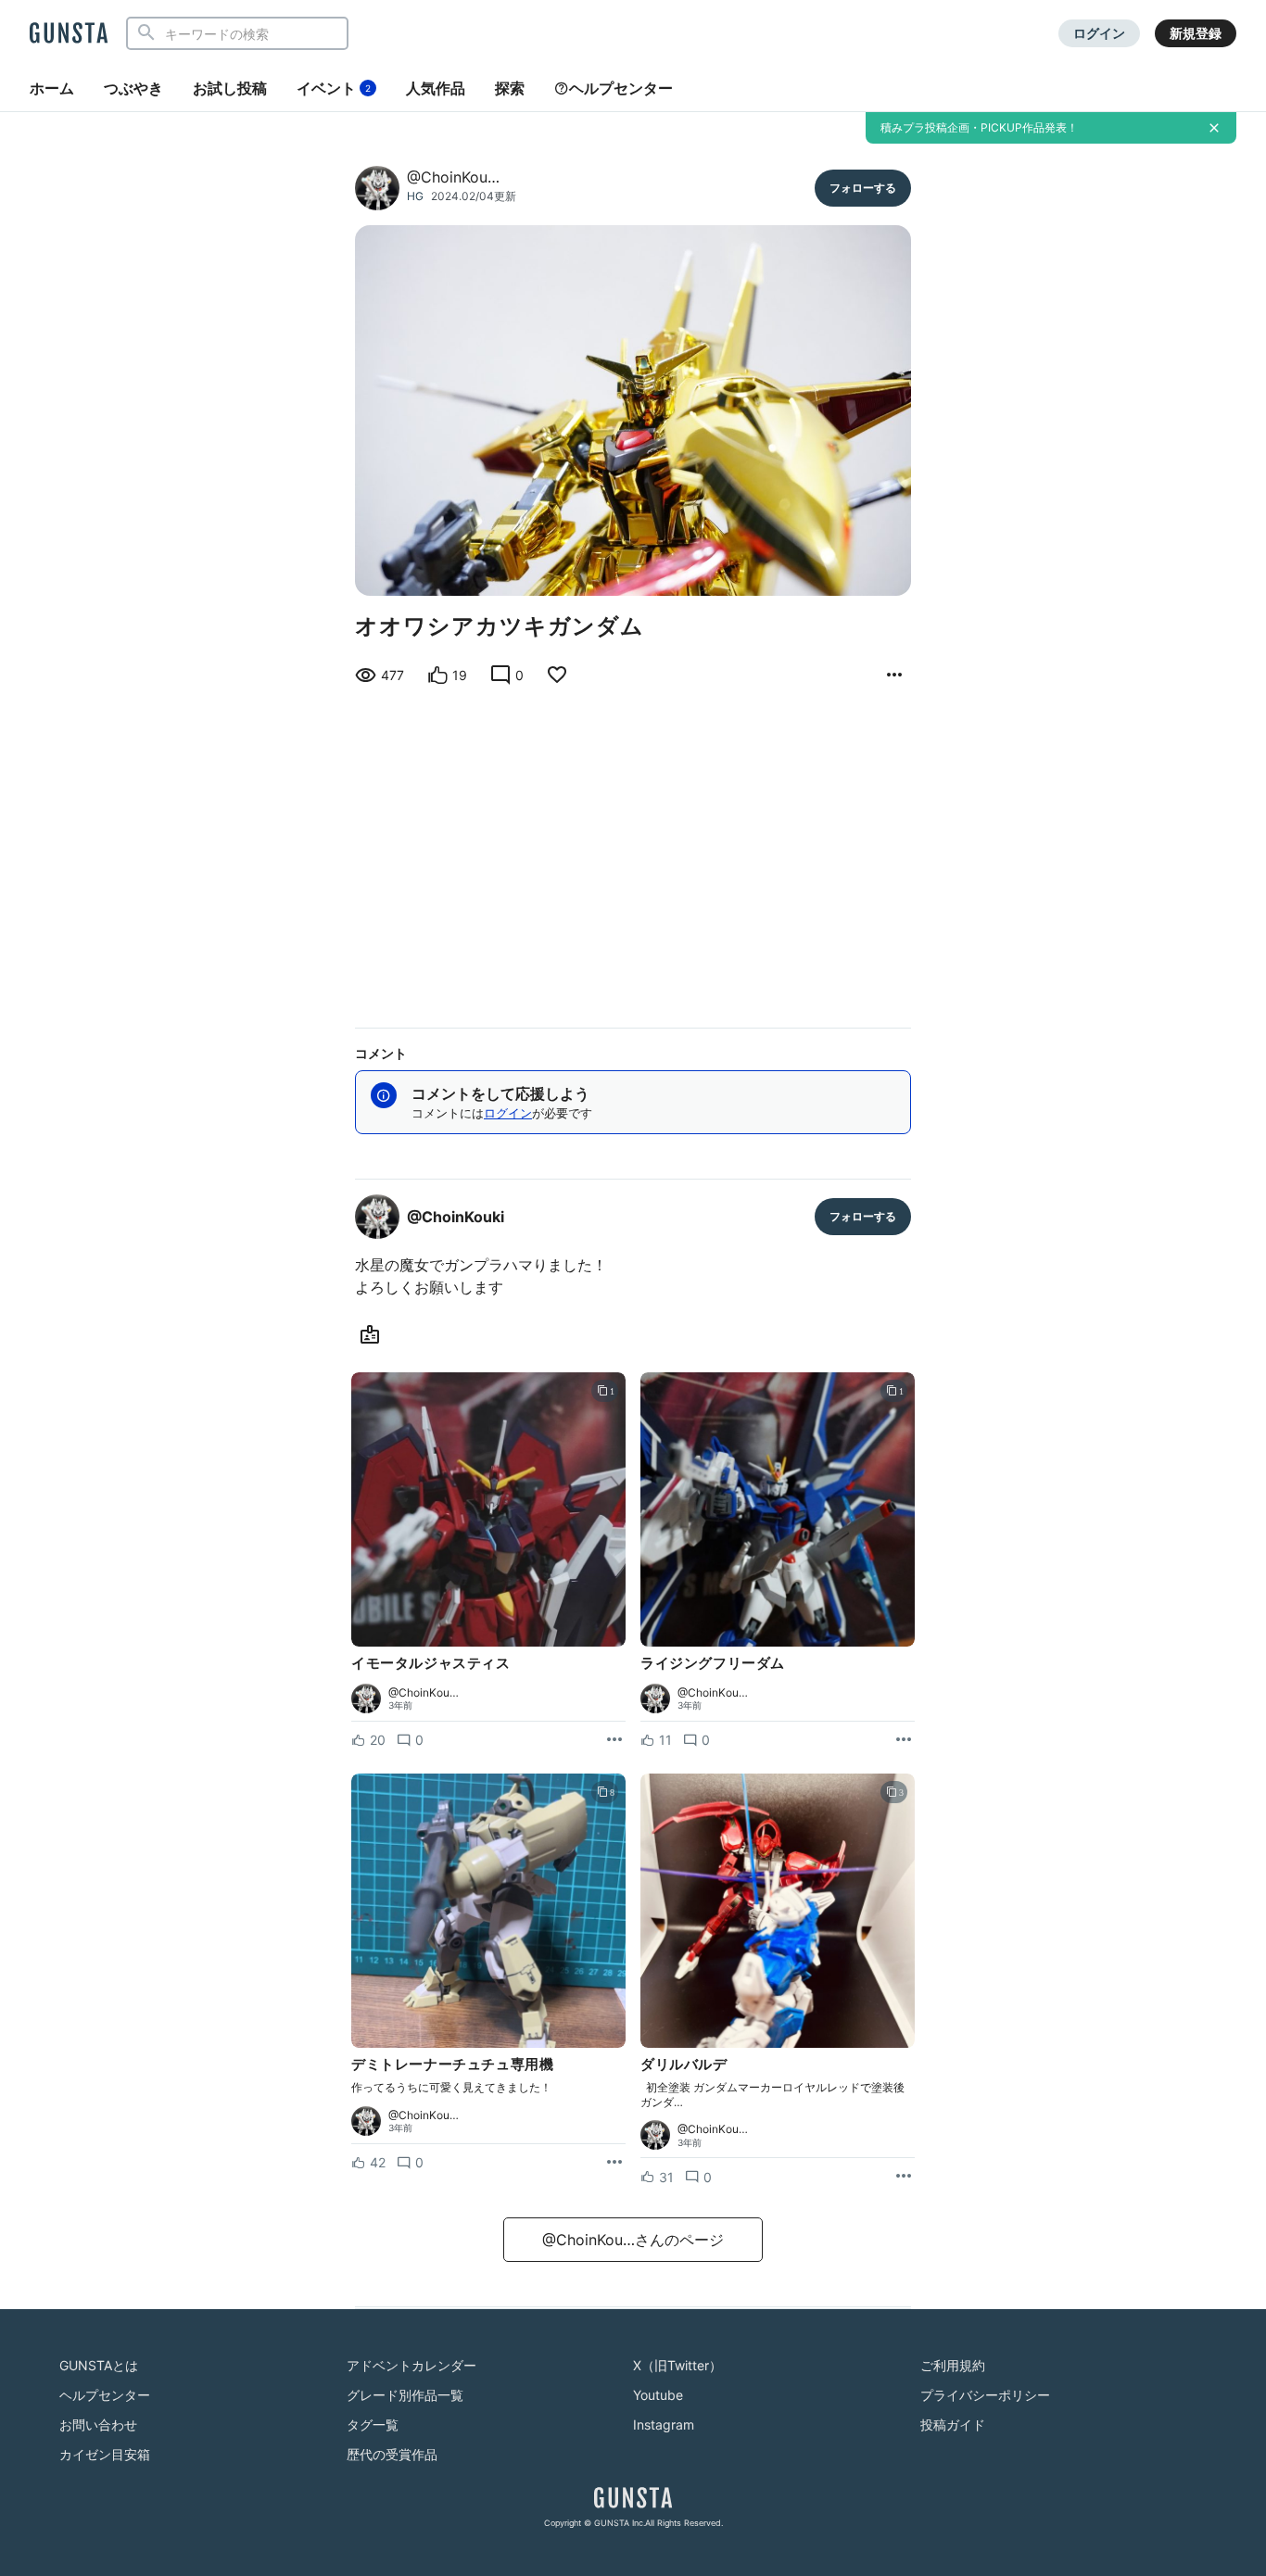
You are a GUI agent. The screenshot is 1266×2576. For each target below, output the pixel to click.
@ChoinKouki (456, 1217)
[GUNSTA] (69, 34)
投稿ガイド (953, 2424)
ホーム (52, 88)
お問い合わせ (98, 2424)
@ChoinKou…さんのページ (633, 2240)
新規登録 (1196, 33)
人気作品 (436, 88)
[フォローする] (863, 188)
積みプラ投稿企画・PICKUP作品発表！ (979, 127)
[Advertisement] (633, 853)
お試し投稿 (230, 88)
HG (415, 196)
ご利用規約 (953, 2365)
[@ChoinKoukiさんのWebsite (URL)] (373, 1335)
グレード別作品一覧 (405, 2395)
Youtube (658, 2395)
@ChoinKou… (453, 177)
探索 (510, 88)
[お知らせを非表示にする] (1214, 128)
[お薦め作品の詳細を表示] (894, 676)
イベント (334, 88)
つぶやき (133, 88)
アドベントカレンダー (411, 2365)
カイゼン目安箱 (105, 2454)
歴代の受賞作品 (392, 2454)
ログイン (1099, 33)
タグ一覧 (373, 2424)
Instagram (664, 2424)
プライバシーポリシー (985, 2395)
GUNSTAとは (99, 2365)
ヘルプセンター (621, 88)
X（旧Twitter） (677, 2365)
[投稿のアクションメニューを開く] (614, 1740)
